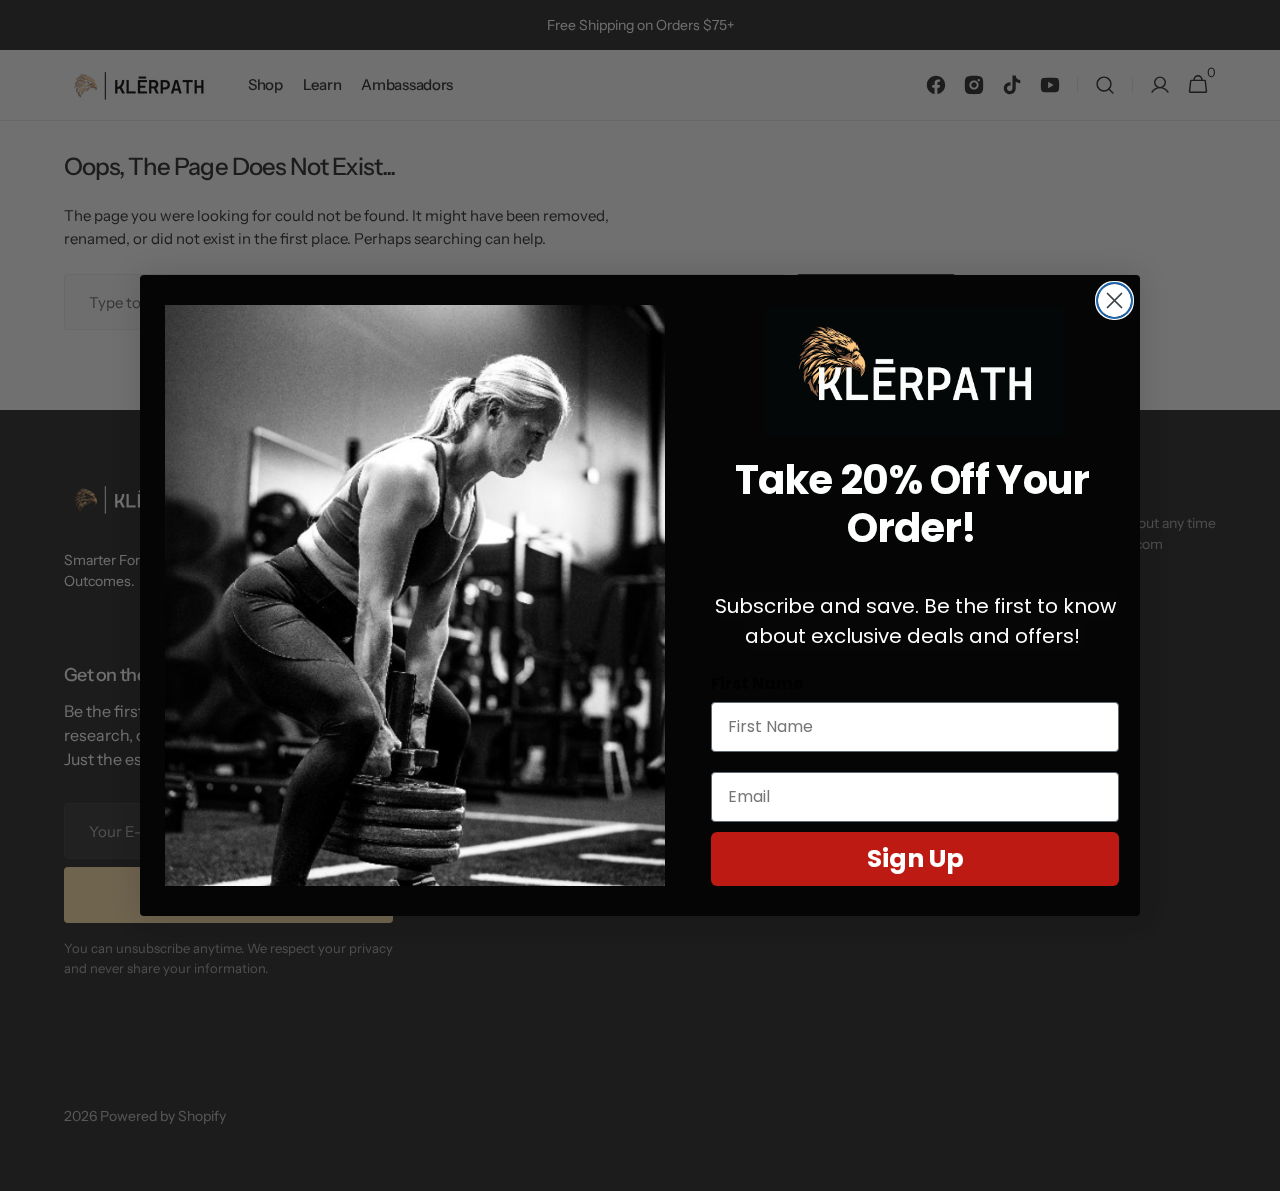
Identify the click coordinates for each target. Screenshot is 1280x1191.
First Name (757, 683)
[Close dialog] (1114, 300)
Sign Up (915, 858)
